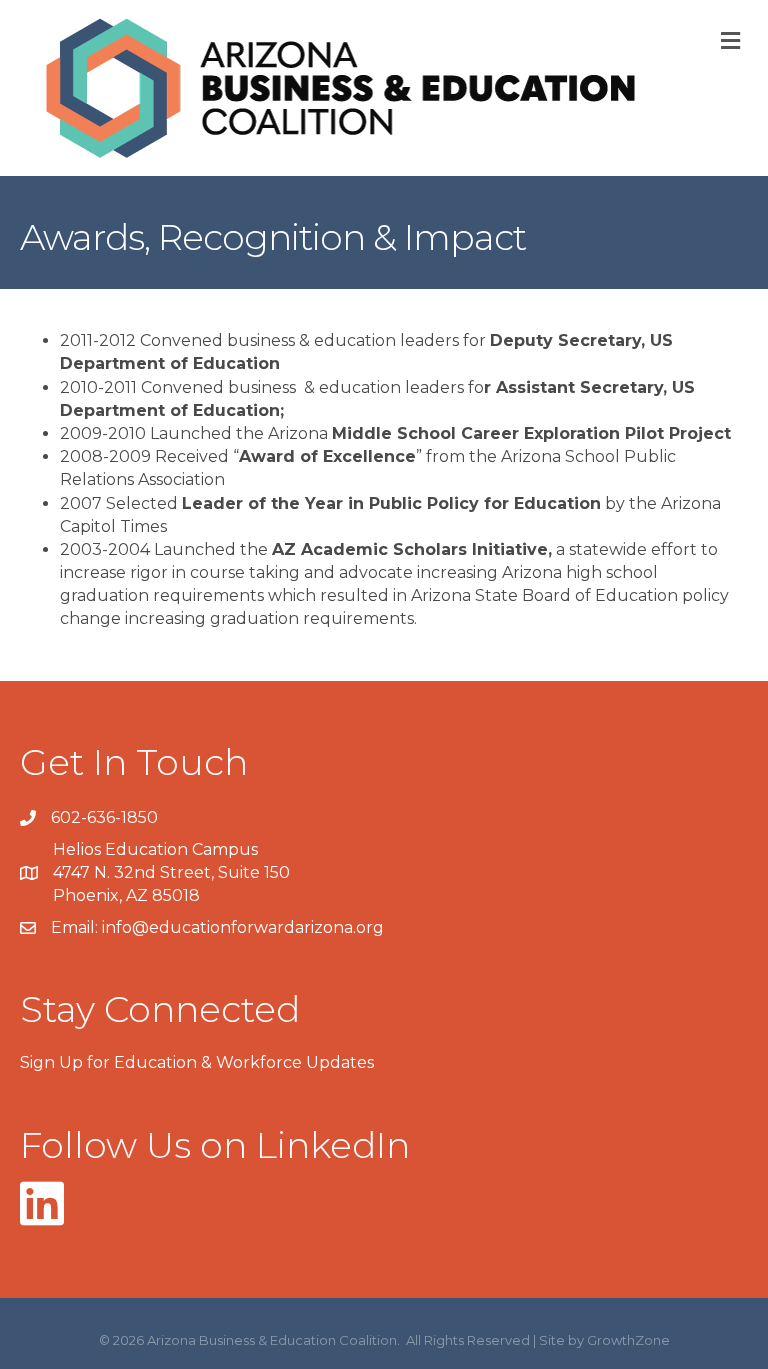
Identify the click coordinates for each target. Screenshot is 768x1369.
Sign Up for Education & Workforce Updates (197, 1062)
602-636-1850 (104, 817)
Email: (76, 927)
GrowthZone (628, 1340)
